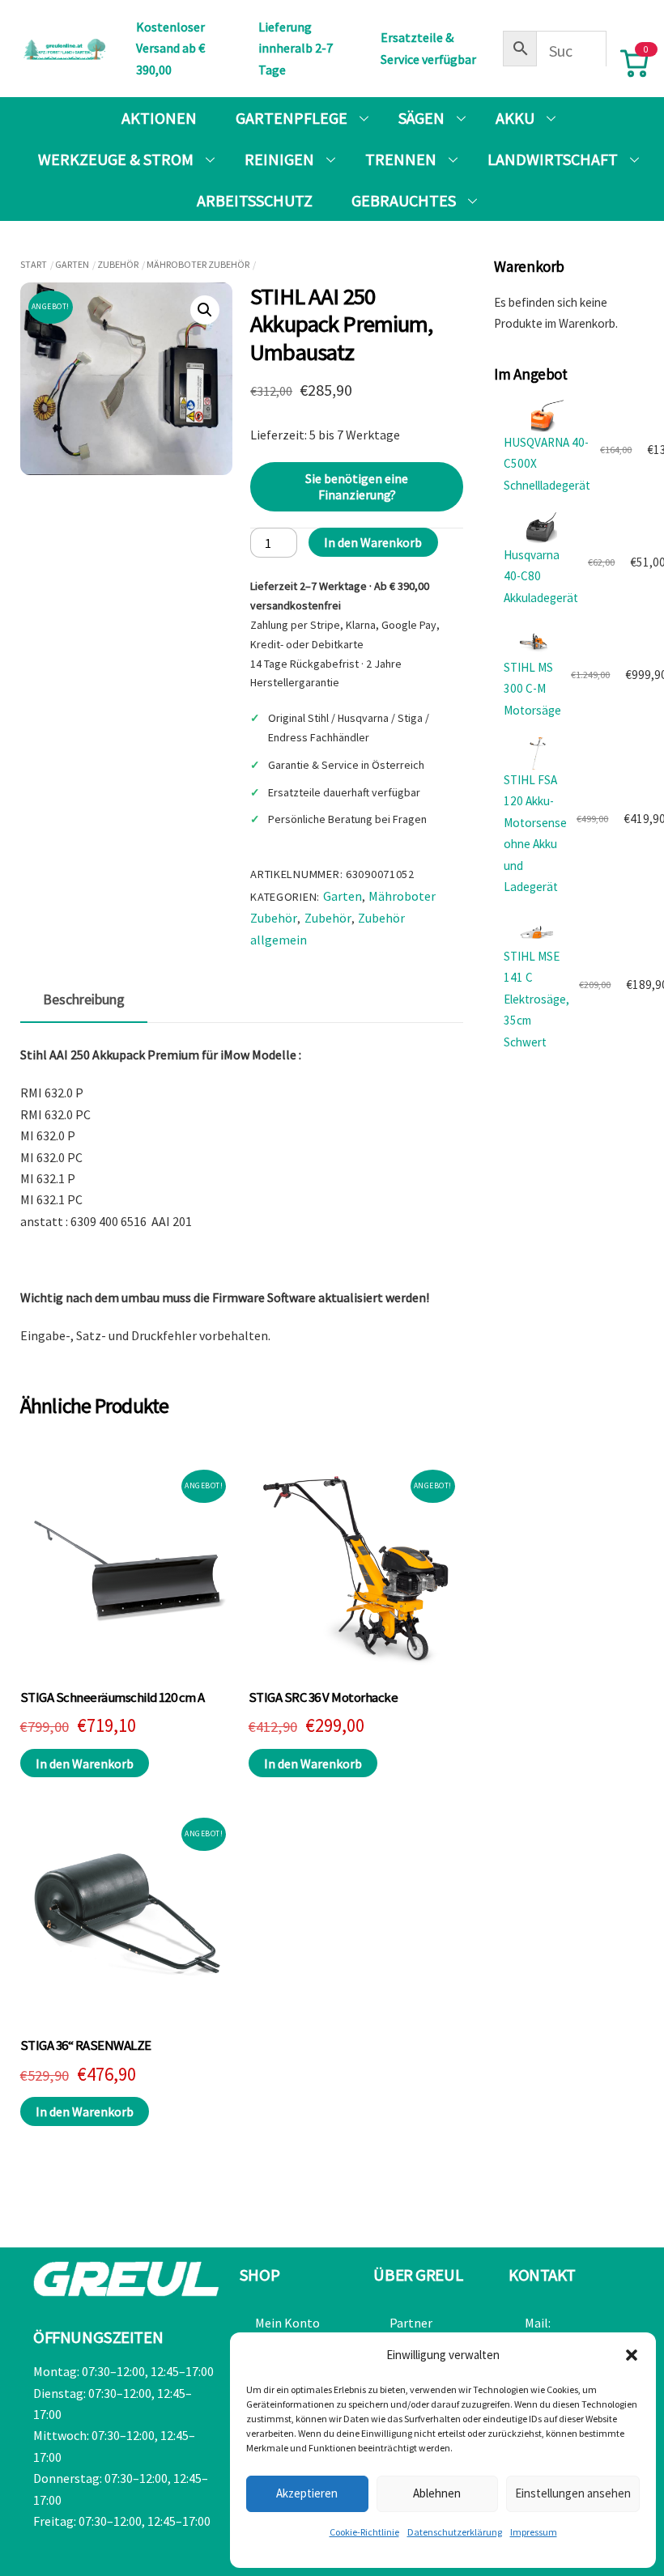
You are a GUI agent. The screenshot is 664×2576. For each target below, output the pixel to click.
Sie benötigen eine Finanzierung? (357, 486)
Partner (411, 2323)
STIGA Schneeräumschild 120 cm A (113, 1698)
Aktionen (159, 118)
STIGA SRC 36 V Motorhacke (323, 1698)
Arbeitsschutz (255, 200)
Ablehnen (437, 2493)
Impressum (534, 2532)
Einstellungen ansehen (573, 2493)
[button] (632, 2355)
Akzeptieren (307, 2493)
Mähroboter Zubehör (198, 264)
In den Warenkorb (373, 542)
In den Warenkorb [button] (85, 1763)
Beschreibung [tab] (84, 999)
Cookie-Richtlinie (364, 2532)
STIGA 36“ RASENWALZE (86, 2046)
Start (34, 264)
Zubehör (118, 264)
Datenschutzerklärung (455, 2532)
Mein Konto (287, 2323)
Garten (72, 264)
